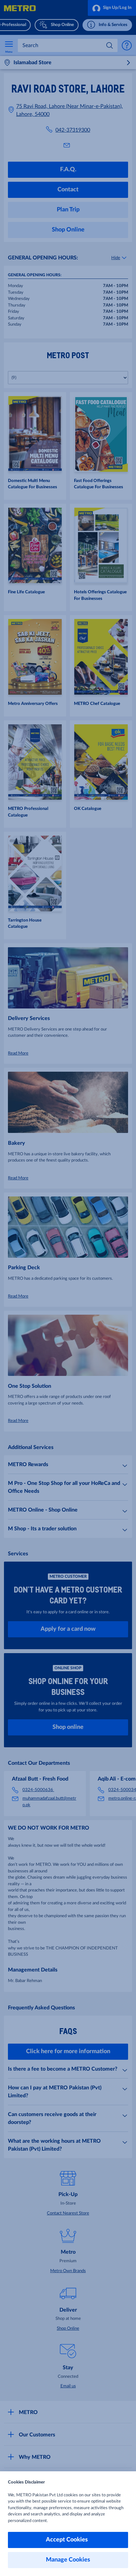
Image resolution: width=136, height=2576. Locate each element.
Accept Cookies (68, 2540)
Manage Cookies (68, 2560)
